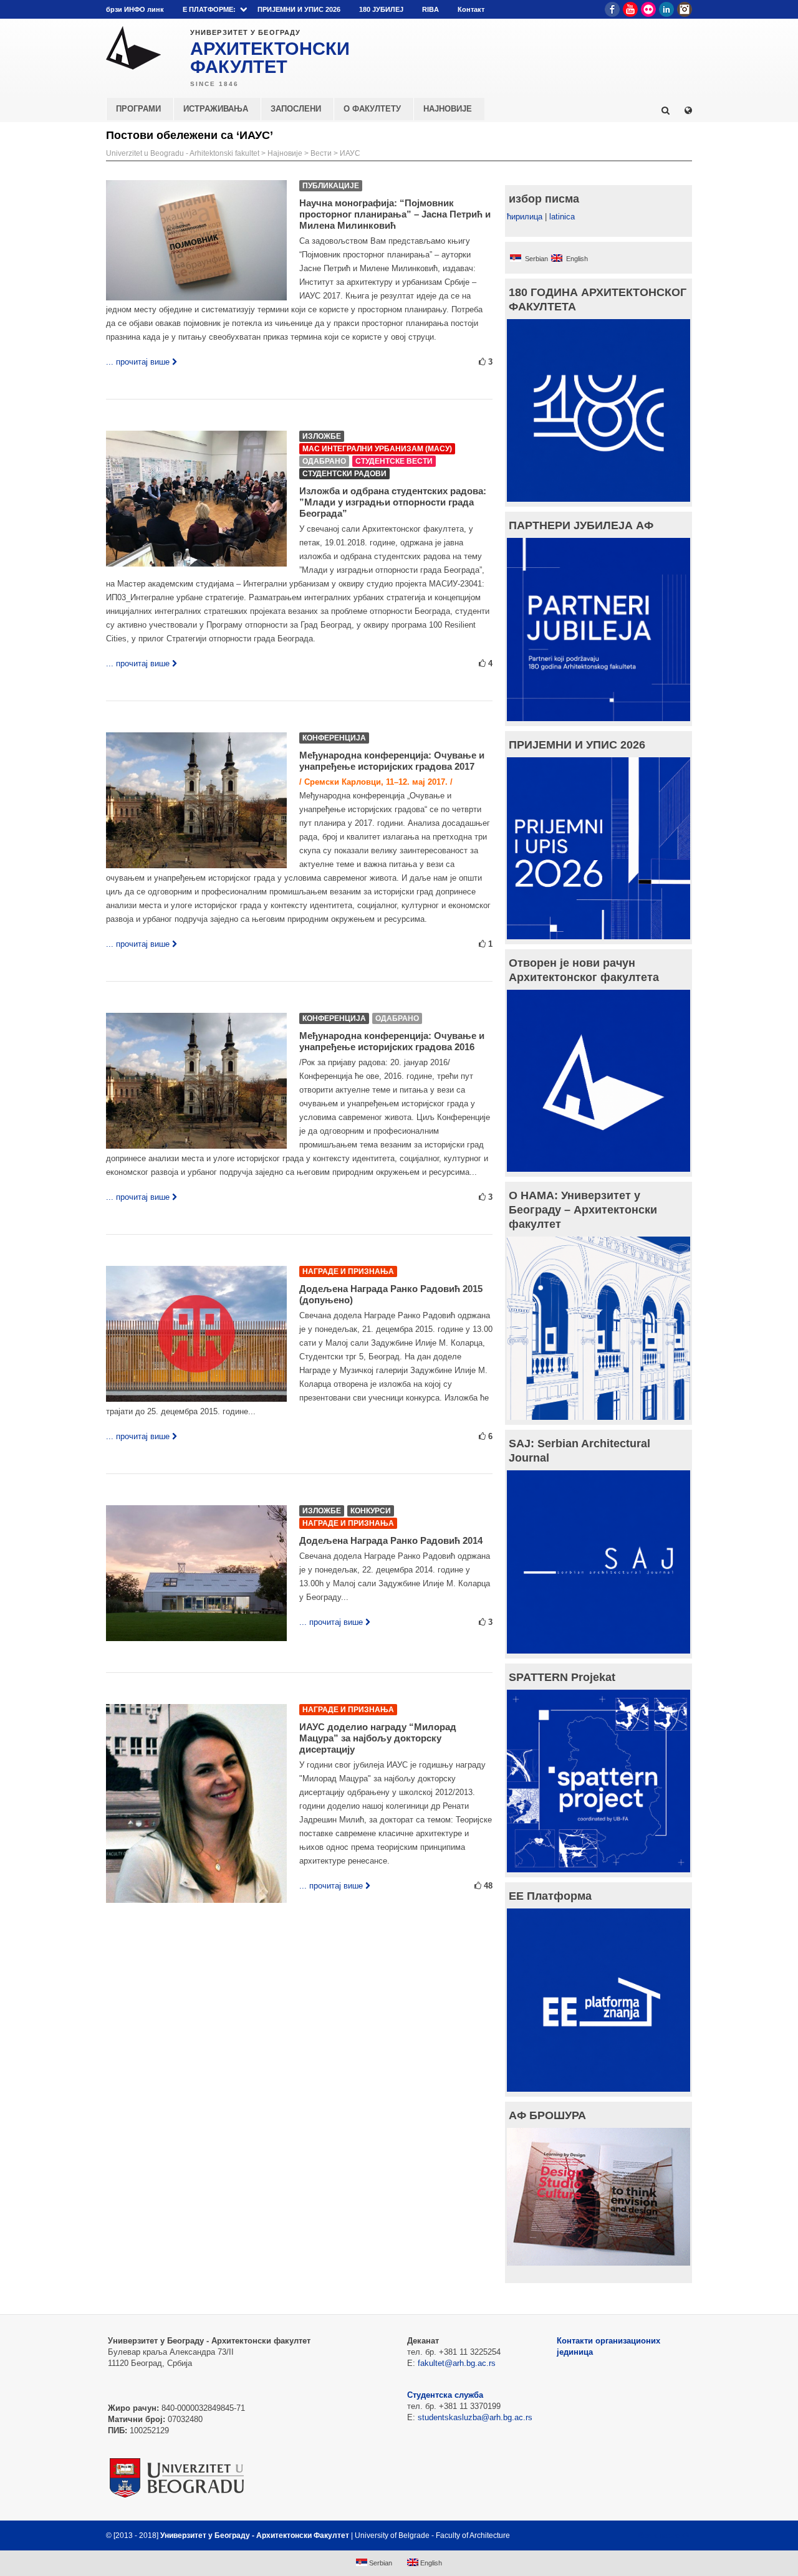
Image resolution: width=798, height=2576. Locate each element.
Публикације (331, 186)
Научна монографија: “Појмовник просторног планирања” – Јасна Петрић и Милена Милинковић (395, 214)
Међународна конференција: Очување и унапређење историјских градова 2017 (392, 761)
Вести (321, 153)
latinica (562, 217)
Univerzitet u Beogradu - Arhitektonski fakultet (183, 153)
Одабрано (324, 461)
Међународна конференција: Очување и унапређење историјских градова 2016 (392, 1041)
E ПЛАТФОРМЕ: (209, 9)
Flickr (648, 9)
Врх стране (659, 2535)
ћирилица (525, 217)
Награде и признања (348, 1271)
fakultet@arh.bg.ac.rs (457, 2363)
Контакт (471, 9)
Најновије (285, 153)
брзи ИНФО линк (135, 9)
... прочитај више (138, 362)
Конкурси (371, 1511)
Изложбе (322, 436)
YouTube (630, 9)
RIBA (430, 9)
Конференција (334, 738)
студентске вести (394, 461)
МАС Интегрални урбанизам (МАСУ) (377, 449)
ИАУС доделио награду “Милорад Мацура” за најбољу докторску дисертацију (378, 1738)
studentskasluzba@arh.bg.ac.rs (475, 2417)
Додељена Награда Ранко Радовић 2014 (391, 1540)
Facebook (612, 9)
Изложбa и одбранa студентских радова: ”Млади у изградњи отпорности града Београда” (393, 502)
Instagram (685, 9)
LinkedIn (666, 9)
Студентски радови (344, 474)
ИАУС (350, 153)
